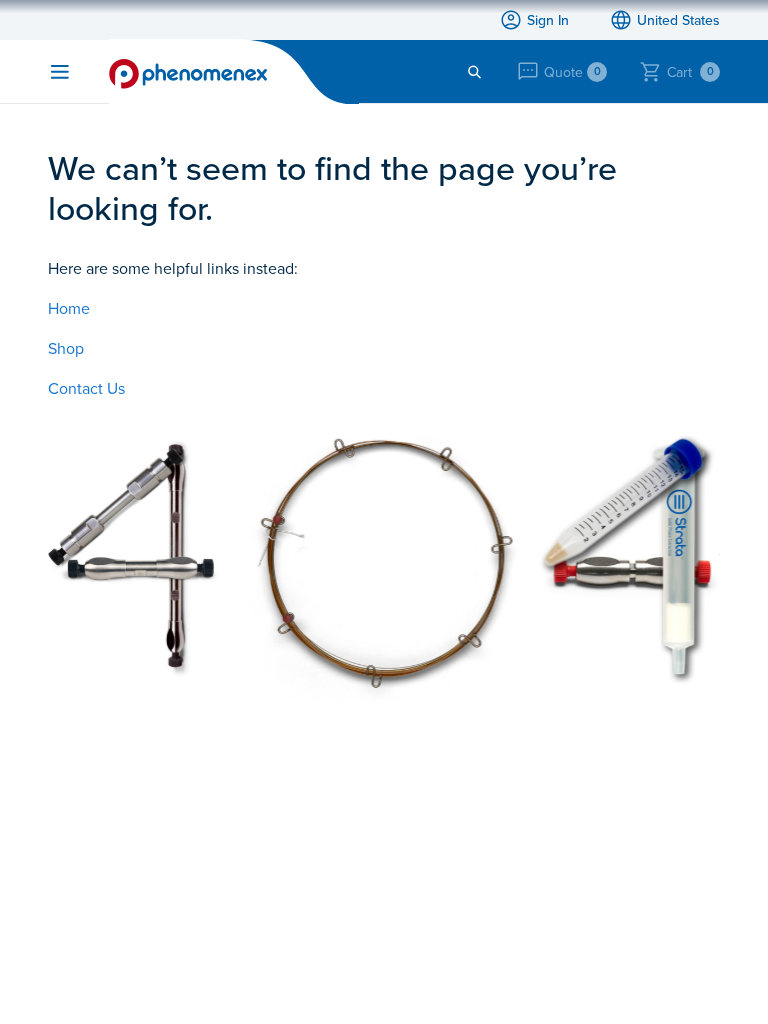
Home (69, 308)
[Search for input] (474, 72)
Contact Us (86, 388)
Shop (66, 348)
